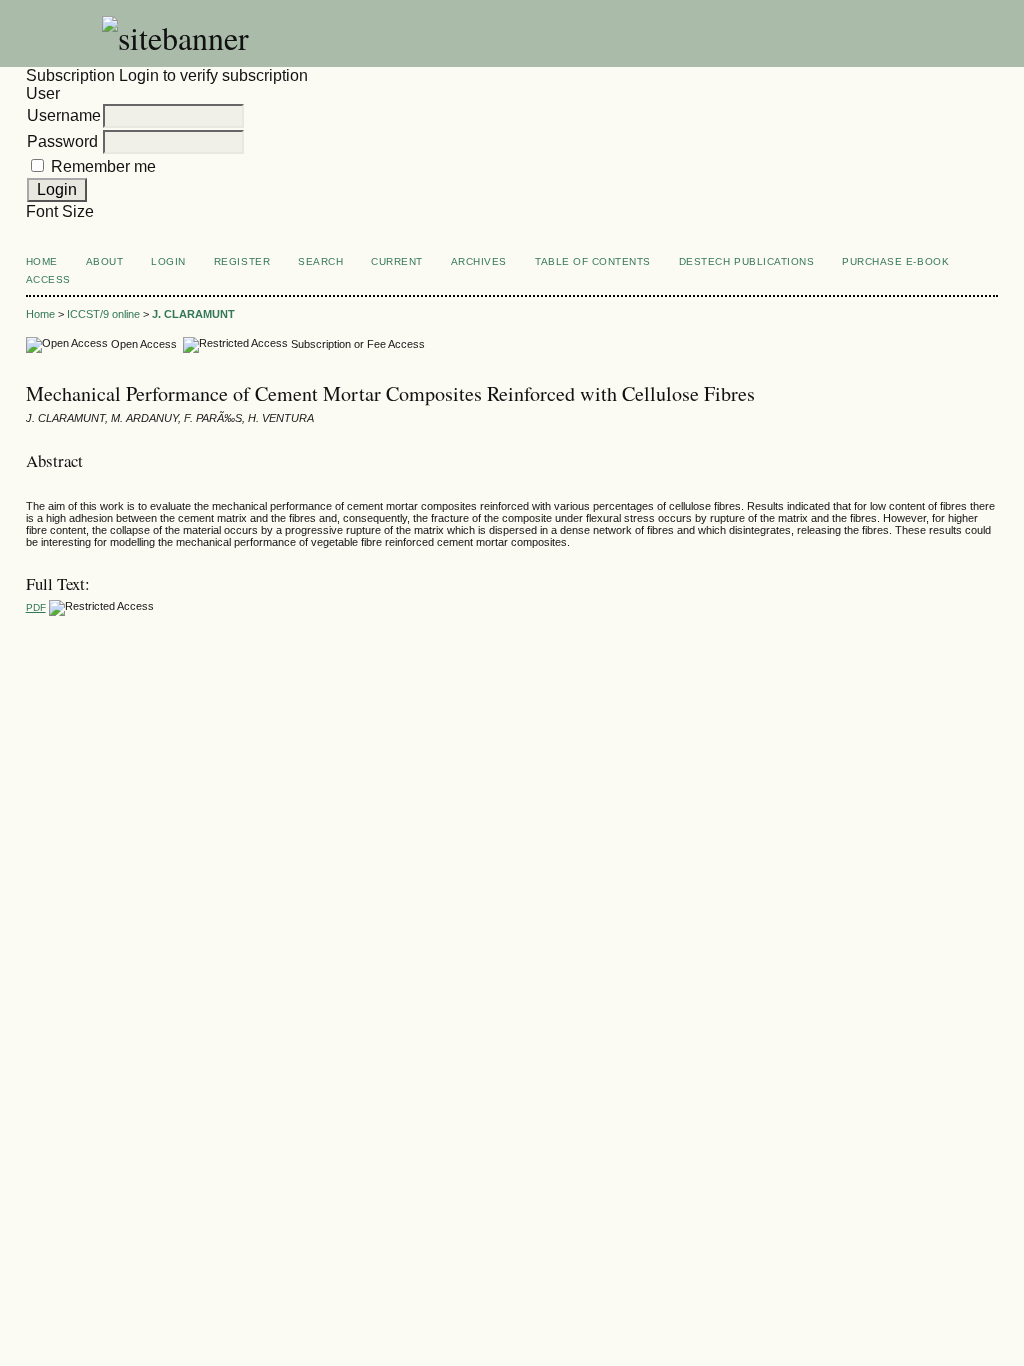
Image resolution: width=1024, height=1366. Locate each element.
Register (242, 261)
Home (42, 261)
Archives (479, 261)
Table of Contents (593, 261)
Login (168, 261)
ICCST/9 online (103, 314)
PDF (36, 607)
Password (62, 141)
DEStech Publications (746, 261)
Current (397, 261)
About (105, 261)
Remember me (103, 166)
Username (64, 115)
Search (320, 261)
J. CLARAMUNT (193, 314)
